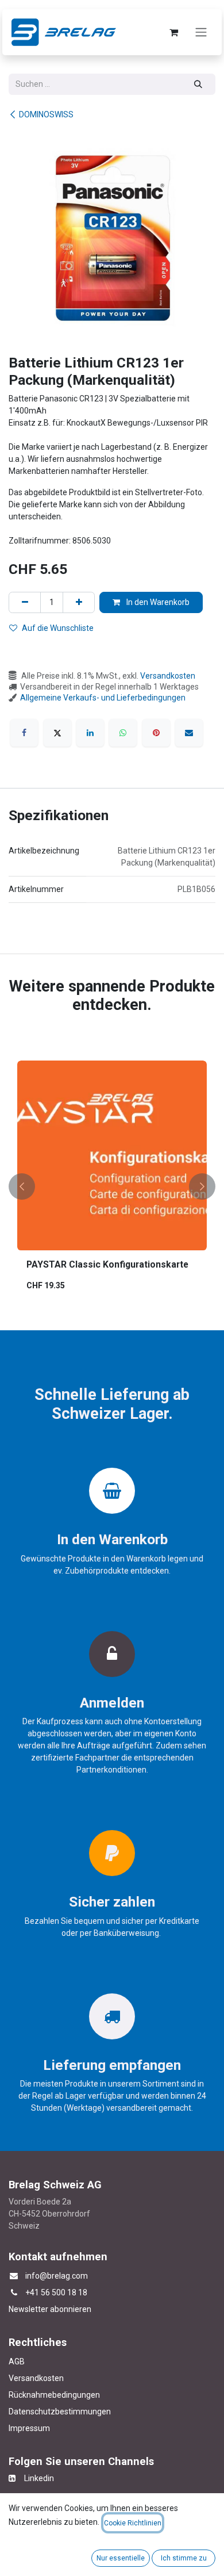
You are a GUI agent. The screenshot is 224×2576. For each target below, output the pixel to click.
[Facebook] (24, 733)
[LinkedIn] (90, 733)
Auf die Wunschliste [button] (58, 628)
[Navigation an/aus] (201, 32)
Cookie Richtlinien (133, 2523)
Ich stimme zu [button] (184, 2558)
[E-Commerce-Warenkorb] (173, 32)
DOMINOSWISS (46, 114)
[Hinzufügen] (79, 602)
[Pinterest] (156, 733)
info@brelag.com (57, 2276)
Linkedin (35, 2478)
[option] (112, 1186)
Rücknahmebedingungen (54, 2395)
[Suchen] (198, 84)
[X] (57, 733)
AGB (17, 2361)
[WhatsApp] (123, 733)
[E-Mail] (189, 733)
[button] (22, 1186)
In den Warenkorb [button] (157, 602)
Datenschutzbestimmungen (60, 2412)
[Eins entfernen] (25, 602)
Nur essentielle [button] (121, 2558)
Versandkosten (168, 676)
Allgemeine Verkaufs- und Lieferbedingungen (103, 698)
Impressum (29, 2428)
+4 (30, 2292)
